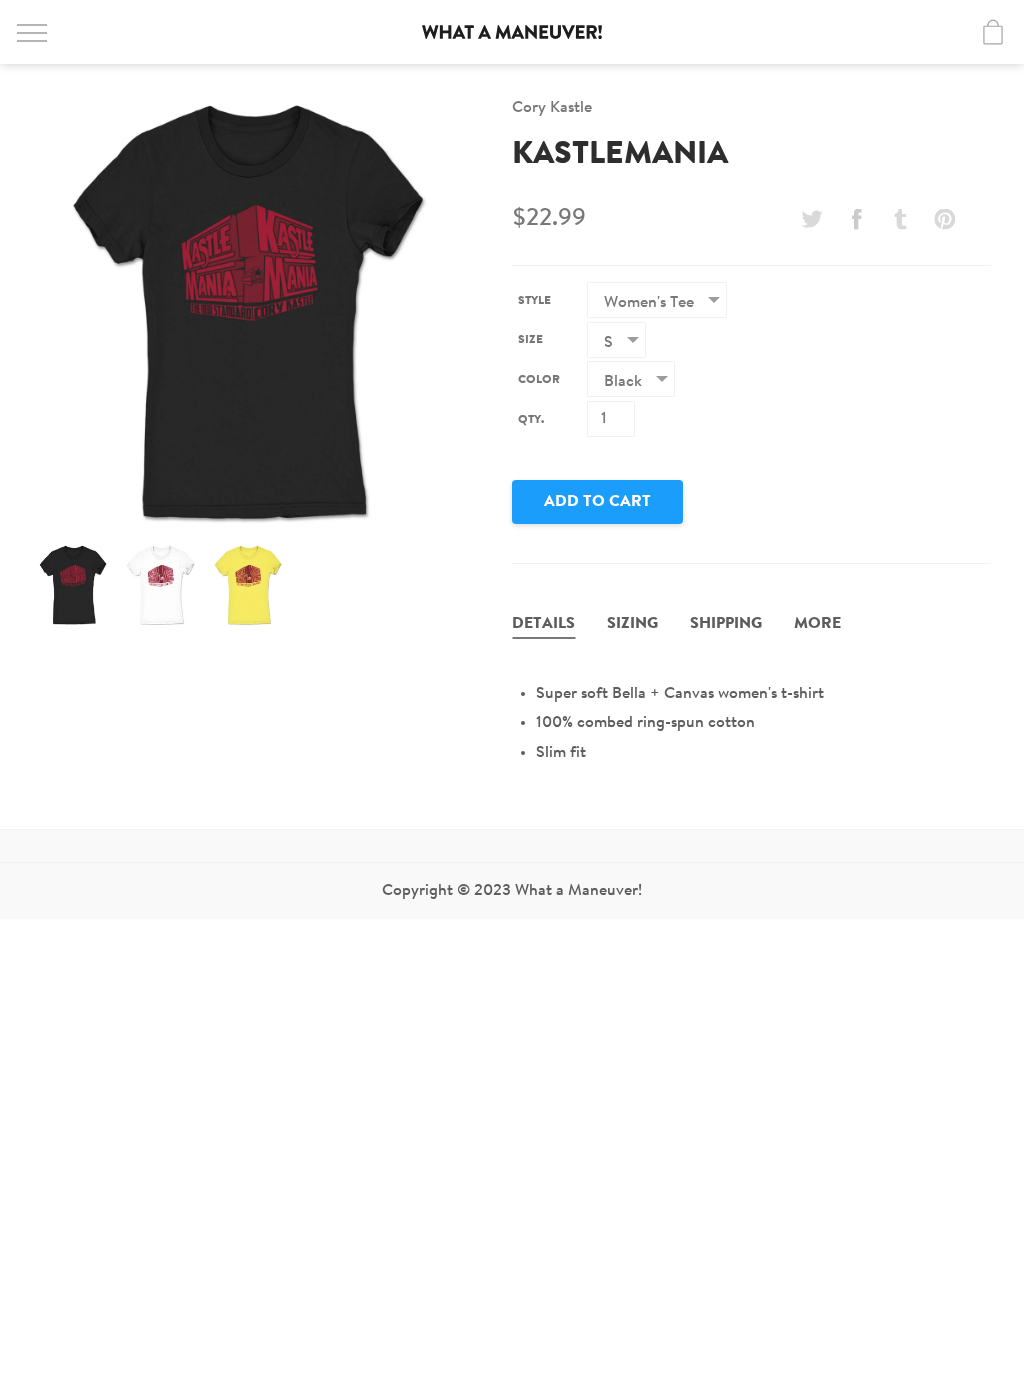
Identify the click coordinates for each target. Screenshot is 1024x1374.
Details (543, 624)
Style (534, 301)
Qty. (531, 420)
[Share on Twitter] (812, 219)
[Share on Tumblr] (901, 219)
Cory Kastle (552, 108)
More (817, 624)
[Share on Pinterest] (945, 219)
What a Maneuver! (512, 32)
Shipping (726, 624)
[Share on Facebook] (856, 219)
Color (539, 380)
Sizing (632, 624)
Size (530, 340)
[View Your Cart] (993, 32)
